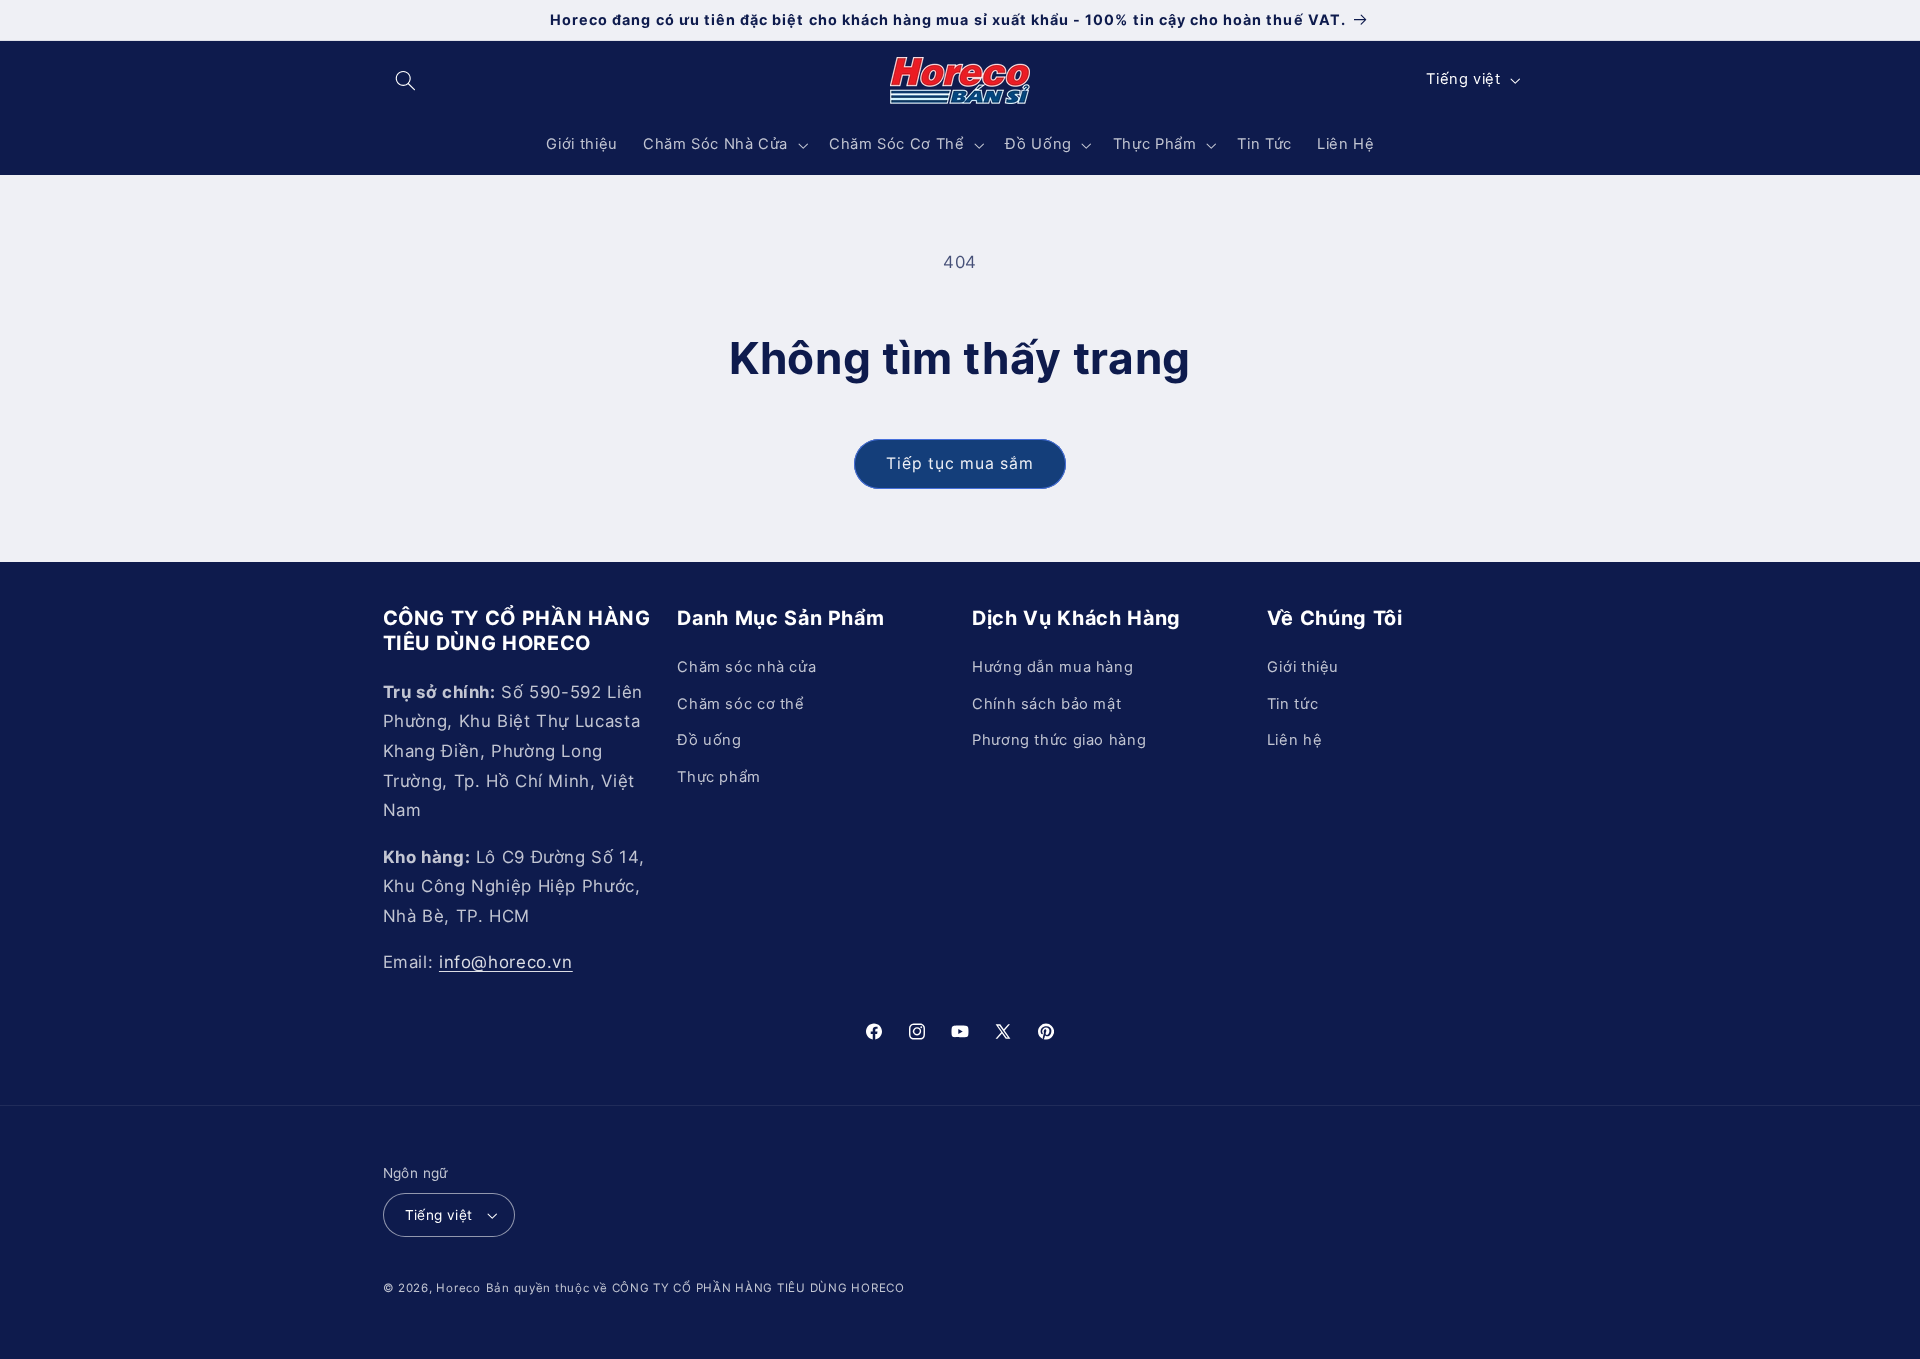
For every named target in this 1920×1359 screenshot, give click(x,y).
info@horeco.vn (506, 962)
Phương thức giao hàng (1059, 740)
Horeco (458, 1288)
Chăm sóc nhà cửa (746, 668)
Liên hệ (1294, 740)
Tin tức (1292, 704)
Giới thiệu (1303, 668)
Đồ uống (709, 740)
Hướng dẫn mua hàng (1052, 668)
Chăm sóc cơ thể (740, 704)
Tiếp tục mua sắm (960, 463)
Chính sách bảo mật (1046, 704)
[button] (406, 80)
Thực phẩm (719, 777)
